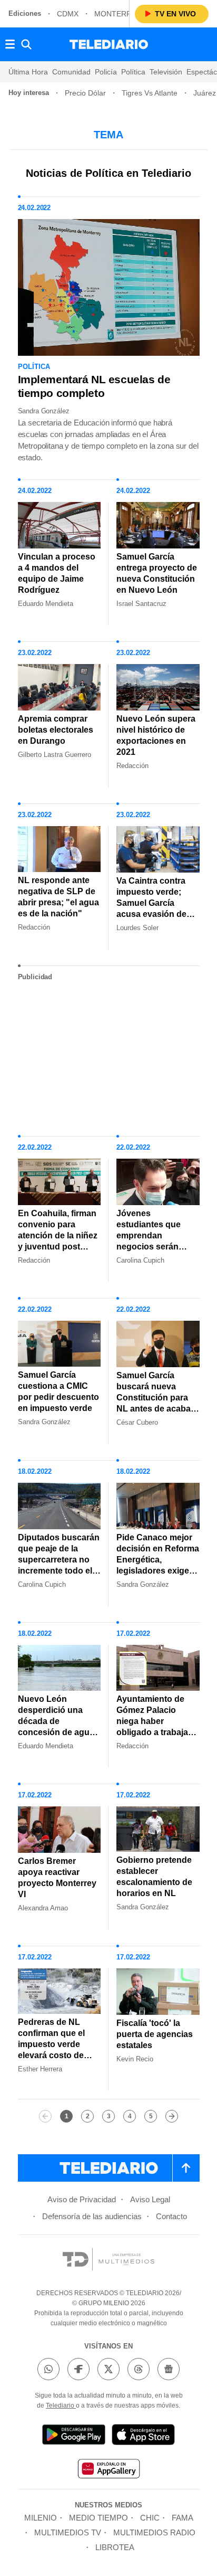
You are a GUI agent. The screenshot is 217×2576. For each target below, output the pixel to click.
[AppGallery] (108, 2470)
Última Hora (28, 72)
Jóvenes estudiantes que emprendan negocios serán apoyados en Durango (149, 1241)
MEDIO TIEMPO (98, 2518)
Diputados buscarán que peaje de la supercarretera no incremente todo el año (59, 1560)
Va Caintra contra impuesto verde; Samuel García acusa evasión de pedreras (151, 903)
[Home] (109, 44)
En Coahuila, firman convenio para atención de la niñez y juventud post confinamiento (58, 1235)
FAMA (183, 2518)
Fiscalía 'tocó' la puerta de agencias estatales (155, 2034)
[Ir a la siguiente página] (172, 2116)
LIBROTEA (115, 2547)
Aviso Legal (150, 2199)
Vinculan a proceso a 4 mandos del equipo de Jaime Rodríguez (57, 573)
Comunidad (71, 72)
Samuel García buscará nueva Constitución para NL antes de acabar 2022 (155, 1398)
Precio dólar (85, 93)
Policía (106, 72)
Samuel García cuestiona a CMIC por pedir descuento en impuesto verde (58, 1391)
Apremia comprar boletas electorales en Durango (56, 730)
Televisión (166, 72)
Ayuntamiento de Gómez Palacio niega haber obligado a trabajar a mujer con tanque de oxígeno (157, 1727)
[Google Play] (74, 2436)
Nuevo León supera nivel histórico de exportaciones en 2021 (156, 735)
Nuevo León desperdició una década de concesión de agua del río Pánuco (56, 1721)
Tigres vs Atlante (150, 93)
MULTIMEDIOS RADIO (154, 2532)
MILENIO (41, 2518)
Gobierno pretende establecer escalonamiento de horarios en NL (154, 1877)
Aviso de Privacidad (82, 2199)
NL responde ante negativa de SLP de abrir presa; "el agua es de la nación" (58, 897)
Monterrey (118, 14)
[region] (108, 1054)
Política (133, 72)
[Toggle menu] (10, 44)
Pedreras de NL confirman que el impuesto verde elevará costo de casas (51, 2044)
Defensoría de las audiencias (92, 2216)
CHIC (150, 2518)
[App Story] (143, 2436)
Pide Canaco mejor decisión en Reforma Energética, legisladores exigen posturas (158, 1560)
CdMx (68, 14)
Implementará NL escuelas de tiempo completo (94, 386)
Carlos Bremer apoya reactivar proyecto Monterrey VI (57, 1878)
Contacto (171, 2216)
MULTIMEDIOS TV (68, 2532)
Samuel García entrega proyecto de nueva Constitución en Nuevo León (157, 573)
